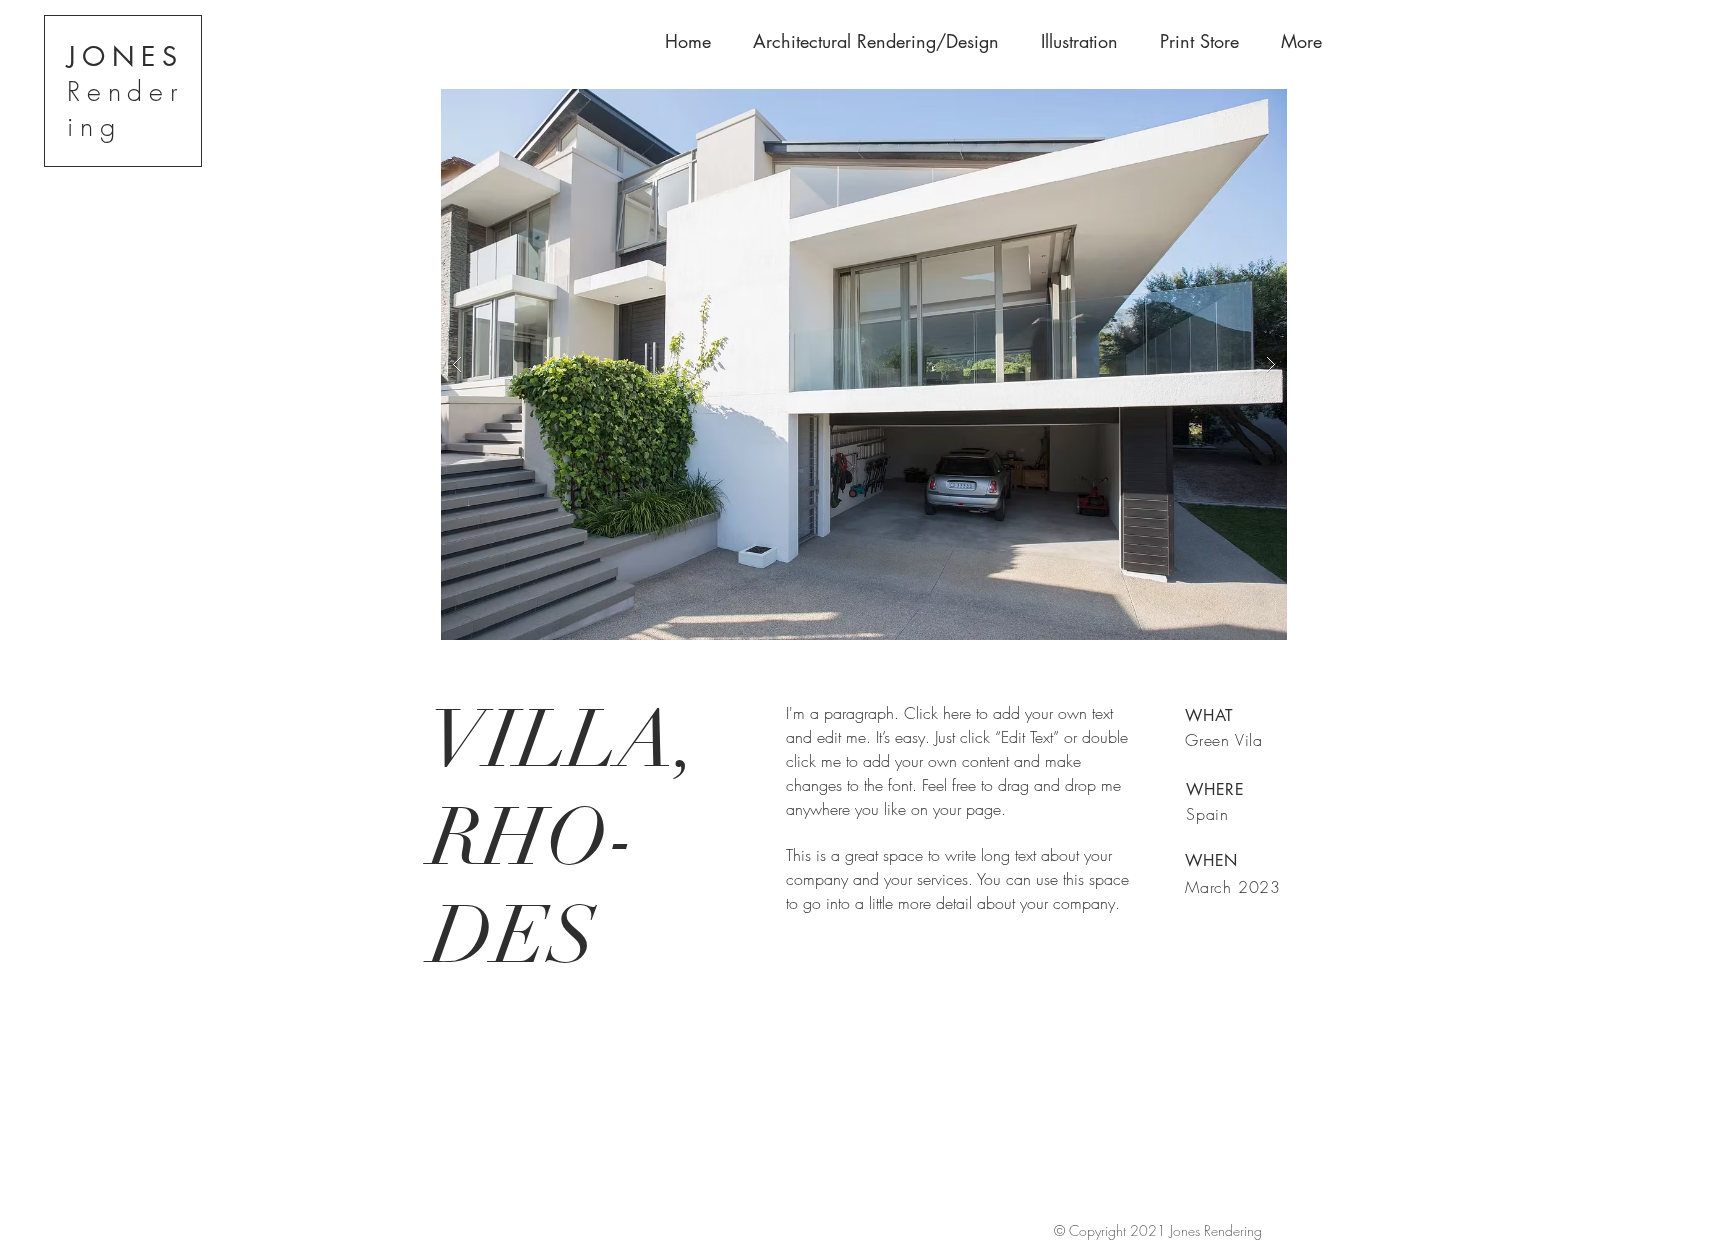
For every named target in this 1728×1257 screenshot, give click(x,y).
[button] (864, 364)
